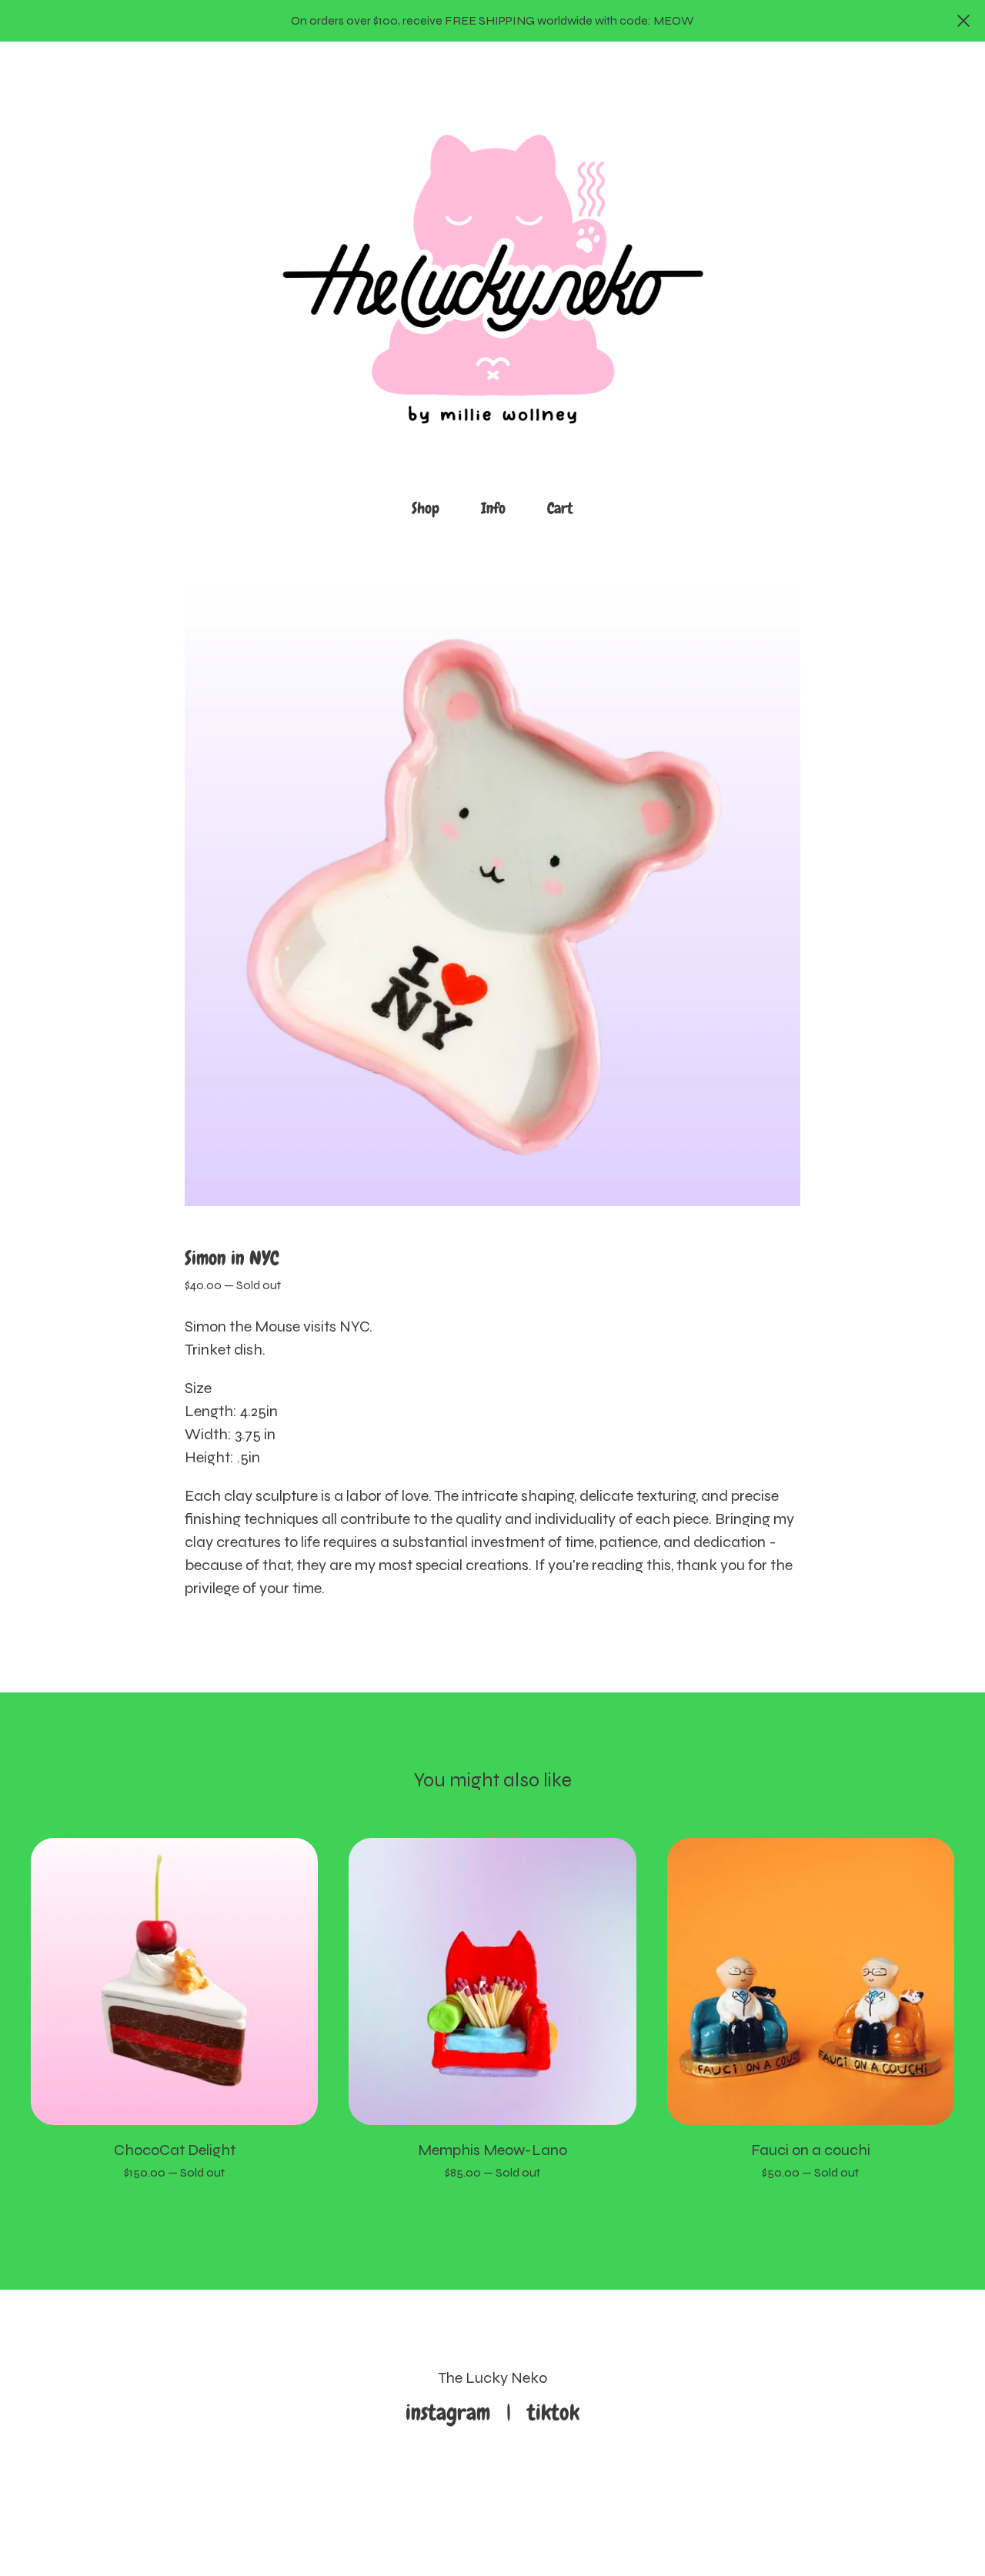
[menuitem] (426, 508)
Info (493, 508)
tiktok (553, 2412)
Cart (565, 507)
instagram (453, 2412)
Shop (426, 508)
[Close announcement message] (963, 21)
